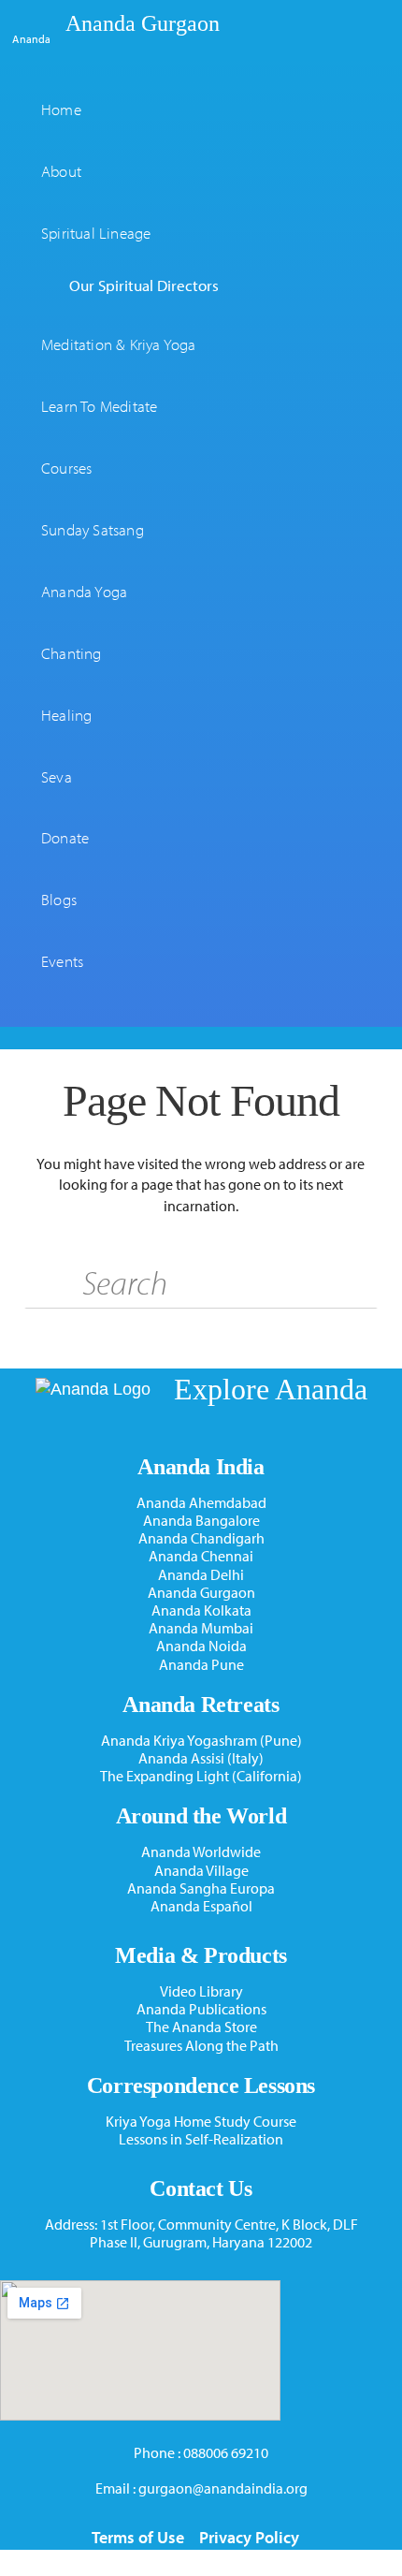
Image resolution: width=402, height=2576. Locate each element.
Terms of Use (138, 2537)
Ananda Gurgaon (143, 23)
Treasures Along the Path (201, 2046)
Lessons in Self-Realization (201, 2139)
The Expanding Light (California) (201, 1776)
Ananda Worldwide (201, 1852)
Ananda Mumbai (201, 1628)
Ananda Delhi (201, 1575)
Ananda (31, 38)
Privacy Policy (249, 2537)
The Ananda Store (201, 2027)
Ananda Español (201, 1906)
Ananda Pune (201, 1665)
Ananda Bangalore (201, 1521)
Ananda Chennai (201, 1556)
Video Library (201, 1991)
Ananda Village (201, 1871)
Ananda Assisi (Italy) (201, 1758)
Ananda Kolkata (201, 1610)
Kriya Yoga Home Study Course (201, 2122)
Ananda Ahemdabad (201, 1503)
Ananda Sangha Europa (201, 1888)
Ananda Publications (201, 2009)
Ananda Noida (201, 1646)
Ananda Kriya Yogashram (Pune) (201, 1741)
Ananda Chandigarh (201, 1538)
